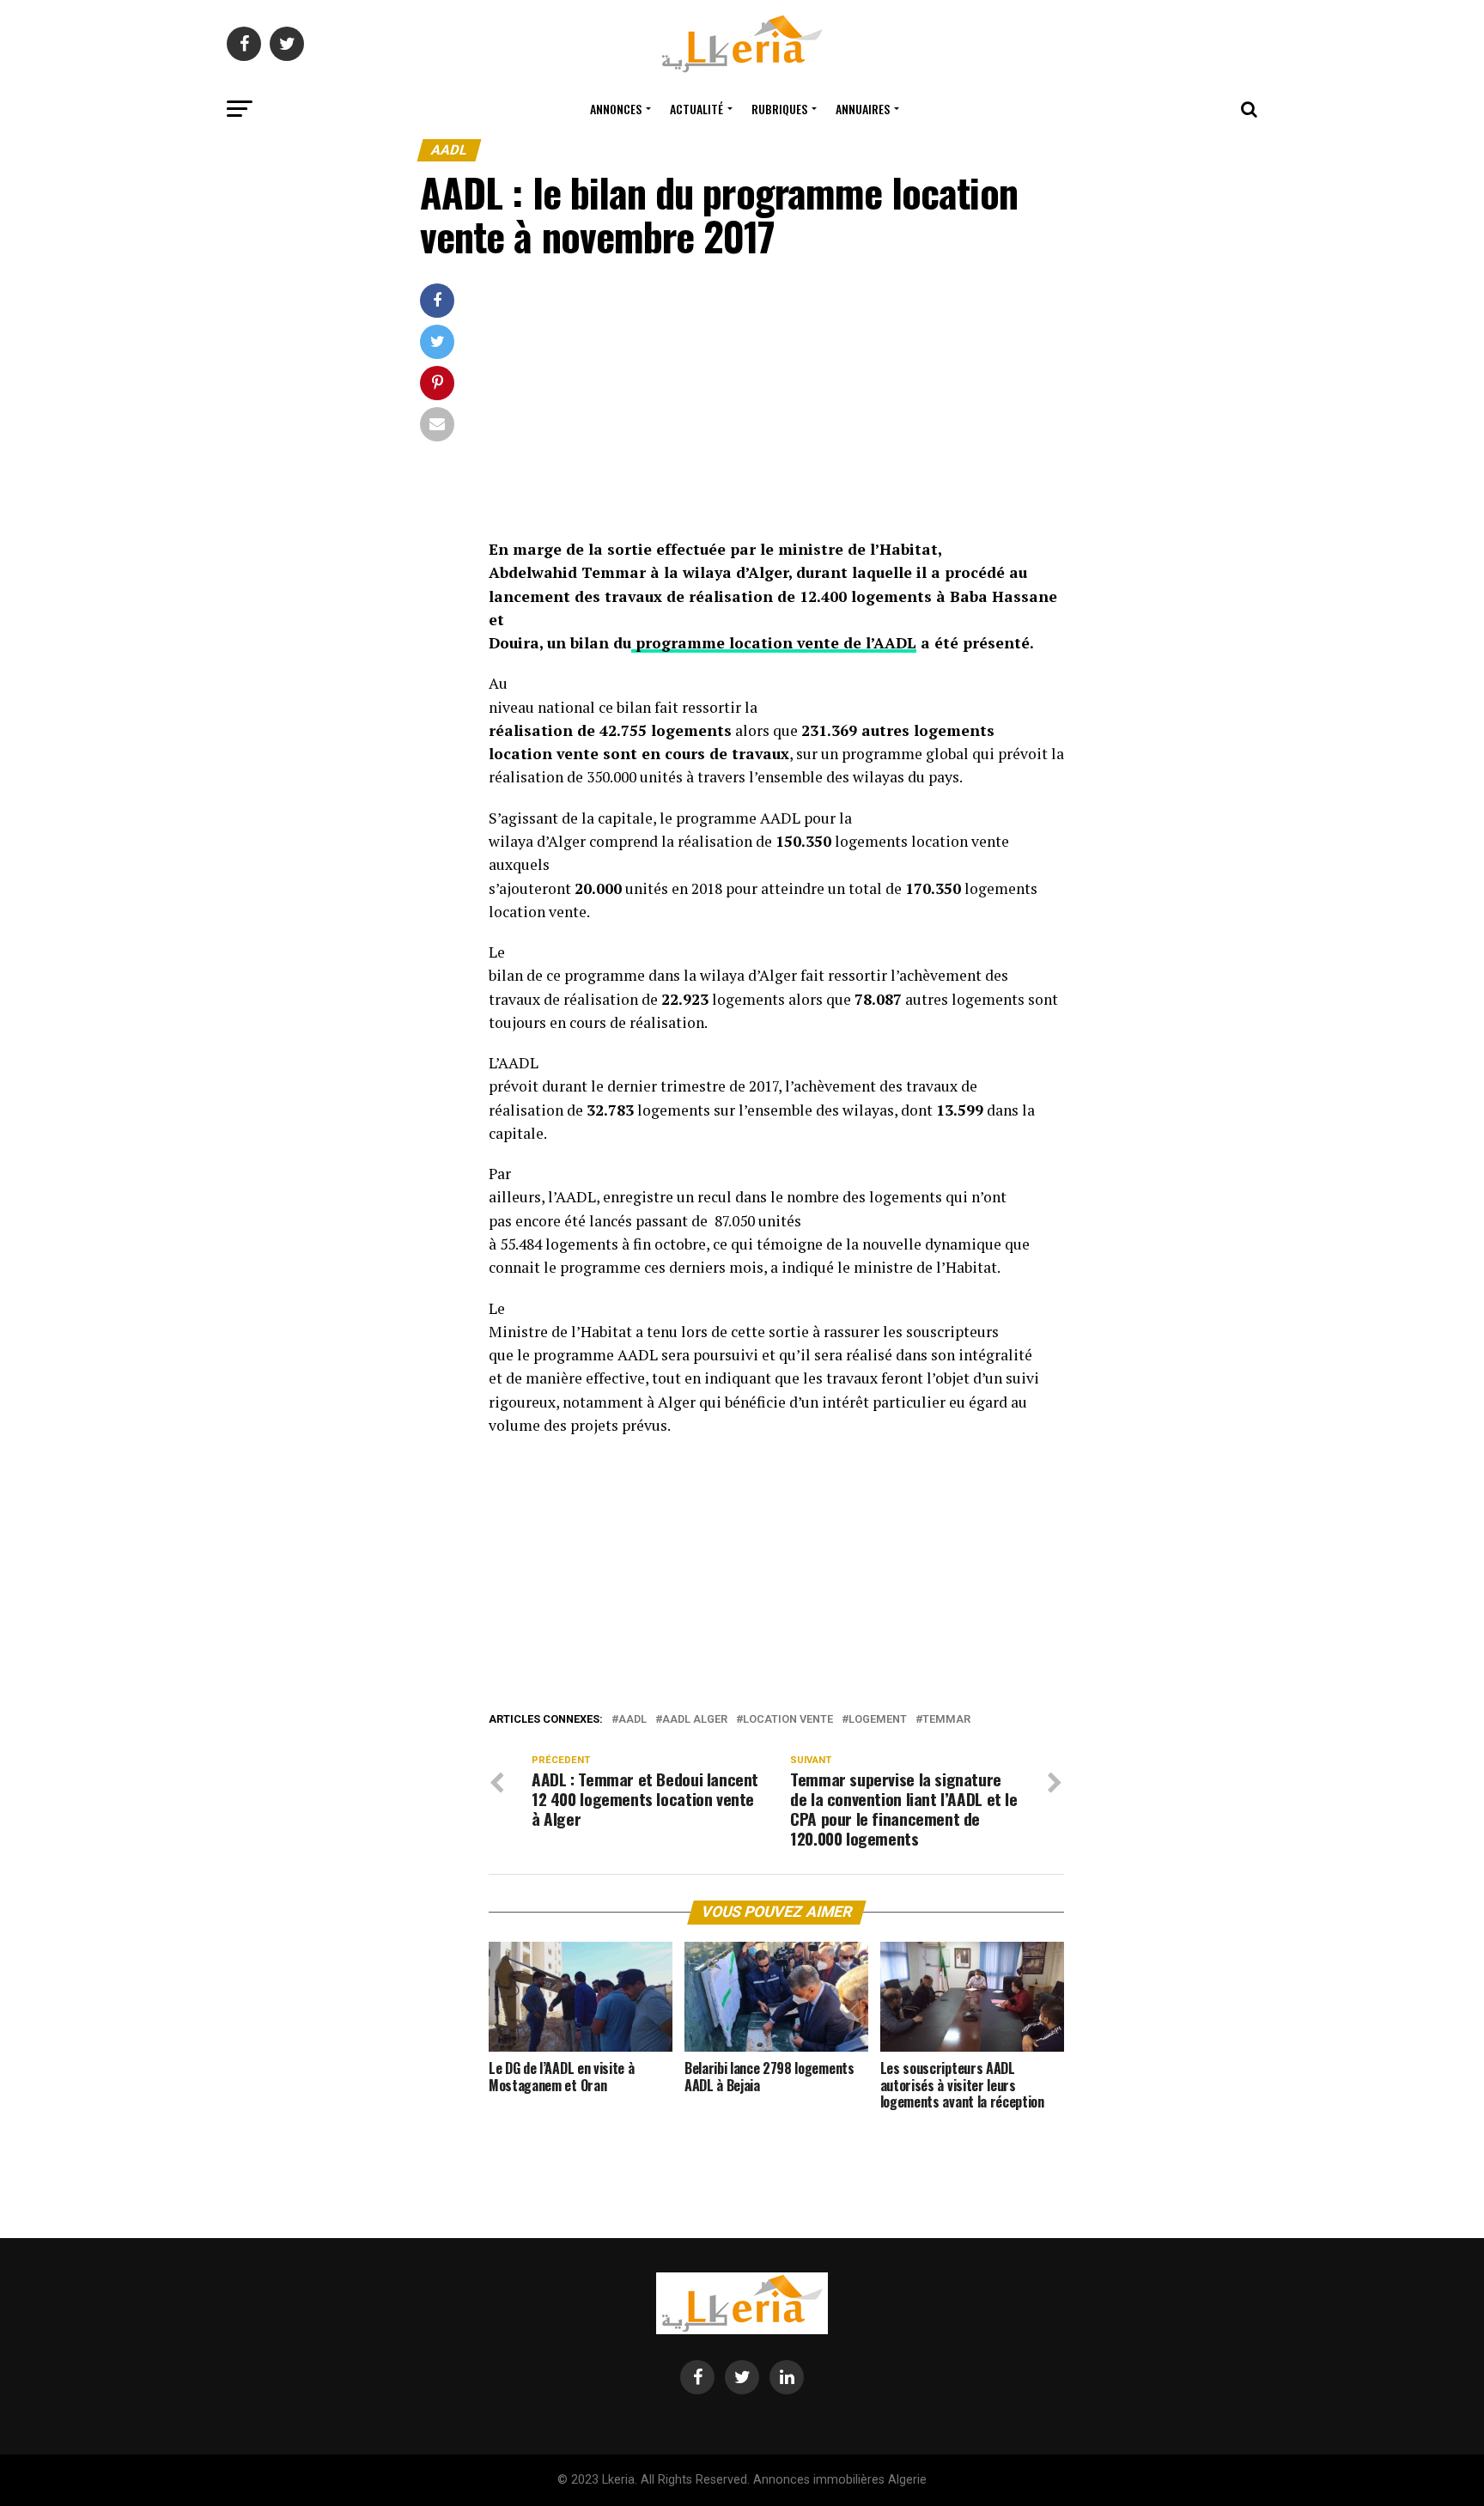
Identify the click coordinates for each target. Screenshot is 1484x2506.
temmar (946, 1720)
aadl (633, 1720)
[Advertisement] (776, 411)
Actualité (696, 109)
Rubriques (779, 109)
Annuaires (863, 109)
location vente (788, 1720)
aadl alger (695, 1720)
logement (878, 1720)
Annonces (616, 109)
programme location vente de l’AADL (774, 643)
